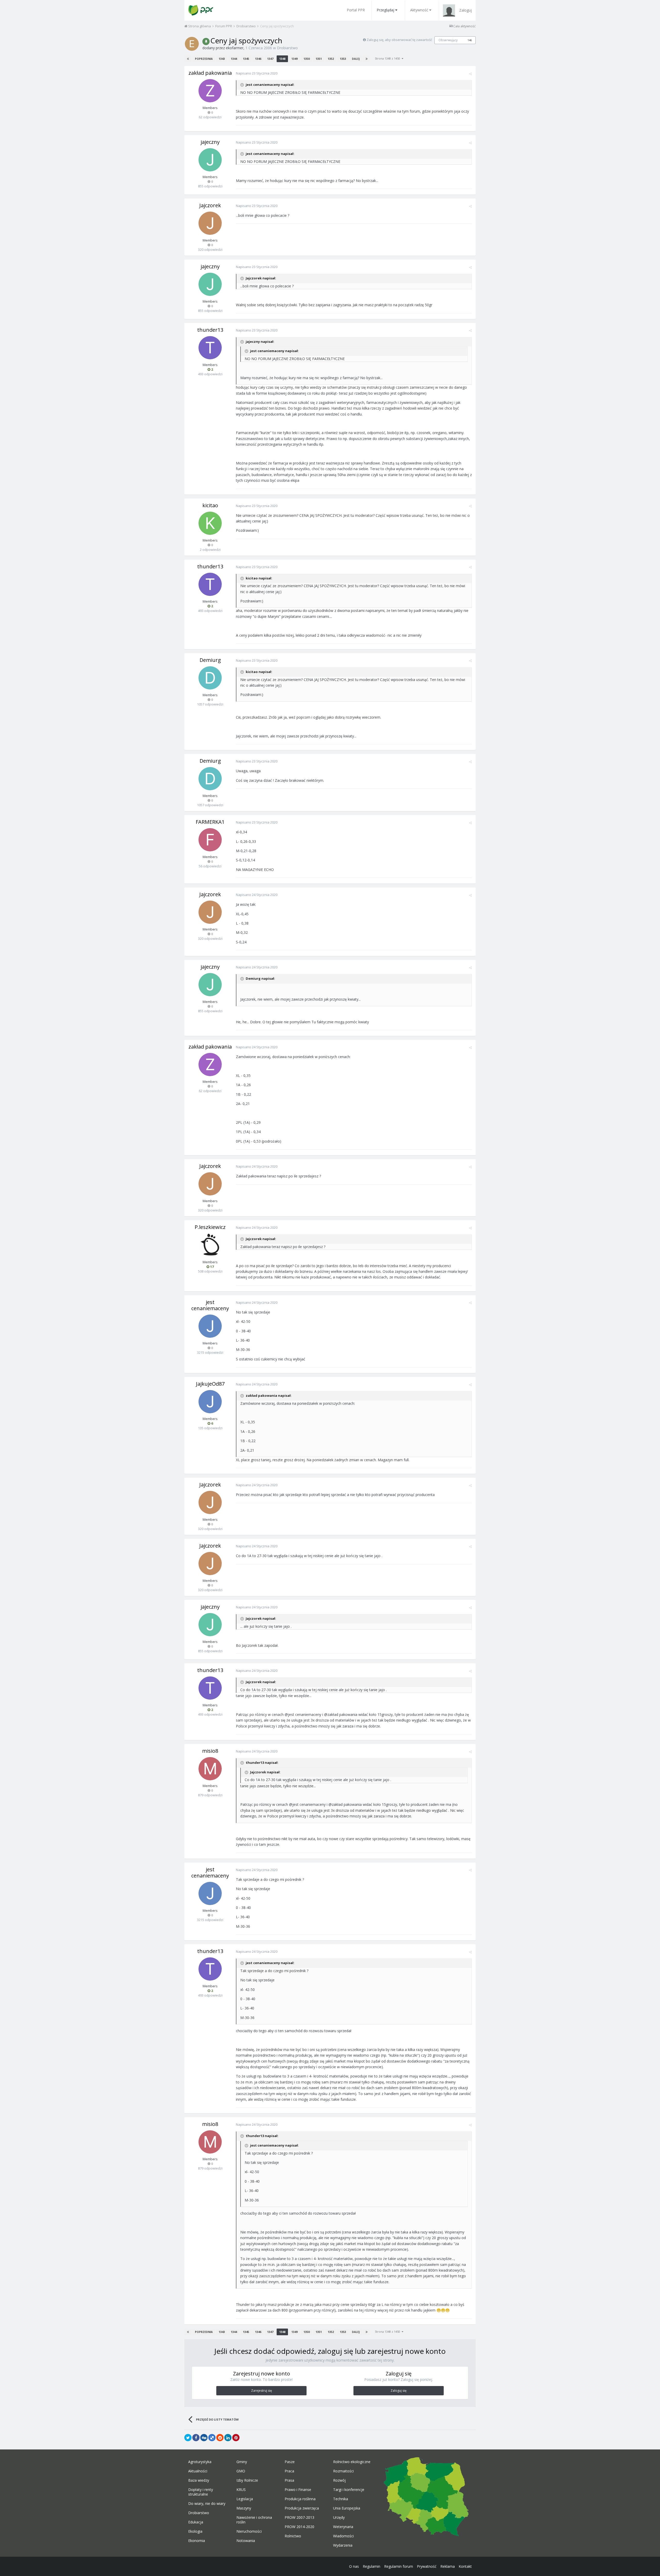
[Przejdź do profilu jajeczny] (210, 160)
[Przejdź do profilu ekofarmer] (192, 44)
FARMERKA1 (210, 822)
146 (470, 40)
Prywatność (427, 2566)
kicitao (210, 505)
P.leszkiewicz (210, 1227)
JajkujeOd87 (210, 1384)
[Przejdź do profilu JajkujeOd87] (210, 1402)
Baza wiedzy (199, 2480)
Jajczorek (210, 205)
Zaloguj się (399, 2391)
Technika (341, 2499)
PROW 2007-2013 (299, 2517)
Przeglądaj (385, 10)
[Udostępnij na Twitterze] (188, 2438)
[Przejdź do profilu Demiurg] (210, 678)
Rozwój (339, 2480)
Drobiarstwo (287, 48)
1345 (246, 59)
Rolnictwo (293, 2536)
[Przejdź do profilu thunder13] (210, 348)
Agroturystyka (200, 2462)
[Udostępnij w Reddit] (220, 2438)
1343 (222, 59)
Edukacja (196, 2522)
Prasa (289, 2480)
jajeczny (210, 142)
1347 (270, 59)
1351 (319, 59)
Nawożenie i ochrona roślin (254, 2520)
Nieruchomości (249, 2531)
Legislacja (245, 2499)
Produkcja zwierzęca (302, 2508)
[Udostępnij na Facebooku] (196, 2438)
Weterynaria (343, 2527)
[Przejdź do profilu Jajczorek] (210, 223)
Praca (289, 2471)
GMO (241, 2471)
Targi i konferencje (349, 2490)
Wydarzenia (343, 2545)
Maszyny (244, 2508)
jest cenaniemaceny (210, 1305)
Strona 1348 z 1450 (388, 58)
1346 (258, 59)
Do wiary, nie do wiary (207, 2504)
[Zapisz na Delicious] (212, 2438)
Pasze (290, 2462)
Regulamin (372, 2566)
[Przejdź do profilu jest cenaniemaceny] (210, 1326)
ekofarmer (235, 48)
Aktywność (419, 10)
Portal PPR (356, 10)
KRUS (241, 2490)
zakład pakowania (210, 73)
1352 (331, 59)
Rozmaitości (343, 2471)
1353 (343, 59)
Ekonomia (197, 2541)
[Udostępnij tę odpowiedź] (470, 74)
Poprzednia (204, 59)
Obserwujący (448, 40)
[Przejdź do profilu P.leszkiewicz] (210, 1245)
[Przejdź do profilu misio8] (210, 1769)
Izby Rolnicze (247, 2480)
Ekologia (195, 2531)
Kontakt (465, 2566)
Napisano (257, 73)
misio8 (210, 1751)
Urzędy (339, 2517)
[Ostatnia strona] (367, 59)
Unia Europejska (347, 2508)
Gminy (242, 2462)
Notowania (246, 2541)
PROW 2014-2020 (299, 2527)
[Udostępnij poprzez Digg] (204, 2438)
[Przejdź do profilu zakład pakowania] (210, 91)
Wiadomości (343, 2536)
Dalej (356, 59)
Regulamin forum (399, 2566)
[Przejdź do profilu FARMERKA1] (210, 840)
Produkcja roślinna (300, 2499)
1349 (294, 59)
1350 (307, 59)
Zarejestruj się (262, 2391)
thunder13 (210, 330)
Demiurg (210, 660)
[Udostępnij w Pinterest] (236, 2438)
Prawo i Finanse (298, 2490)
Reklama (448, 2566)
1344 (234, 59)
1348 (282, 59)
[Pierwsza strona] (188, 59)
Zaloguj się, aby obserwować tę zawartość (399, 40)
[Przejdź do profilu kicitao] (210, 523)
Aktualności (198, 2471)
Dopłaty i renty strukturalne (201, 2492)
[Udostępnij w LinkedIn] (228, 2438)
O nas (354, 2566)
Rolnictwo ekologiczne (352, 2462)
